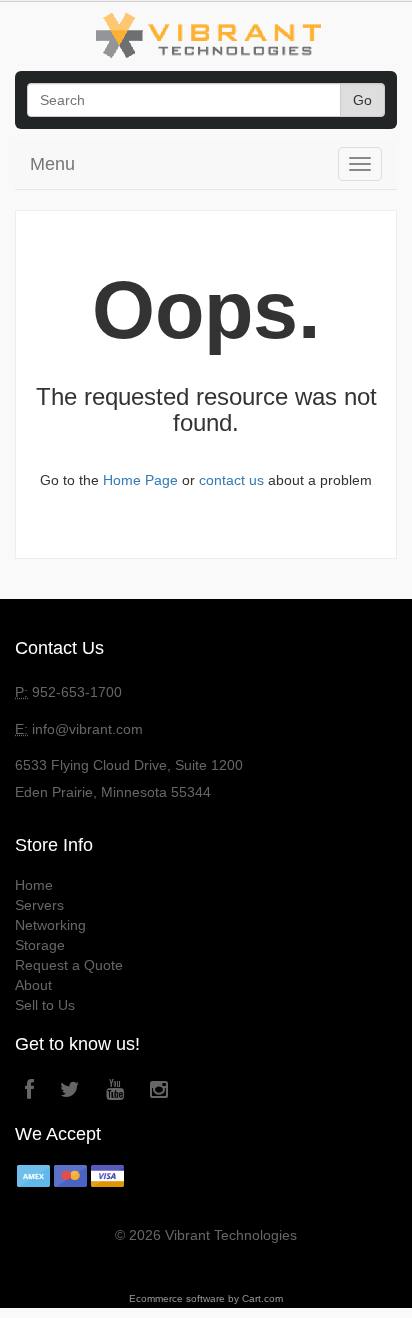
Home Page (140, 480)
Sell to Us (45, 1005)
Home (34, 885)
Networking (50, 925)
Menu (52, 164)
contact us (231, 480)
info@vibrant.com (87, 729)
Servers (39, 905)
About (33, 985)
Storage (40, 945)
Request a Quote (69, 965)
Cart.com (262, 1298)
